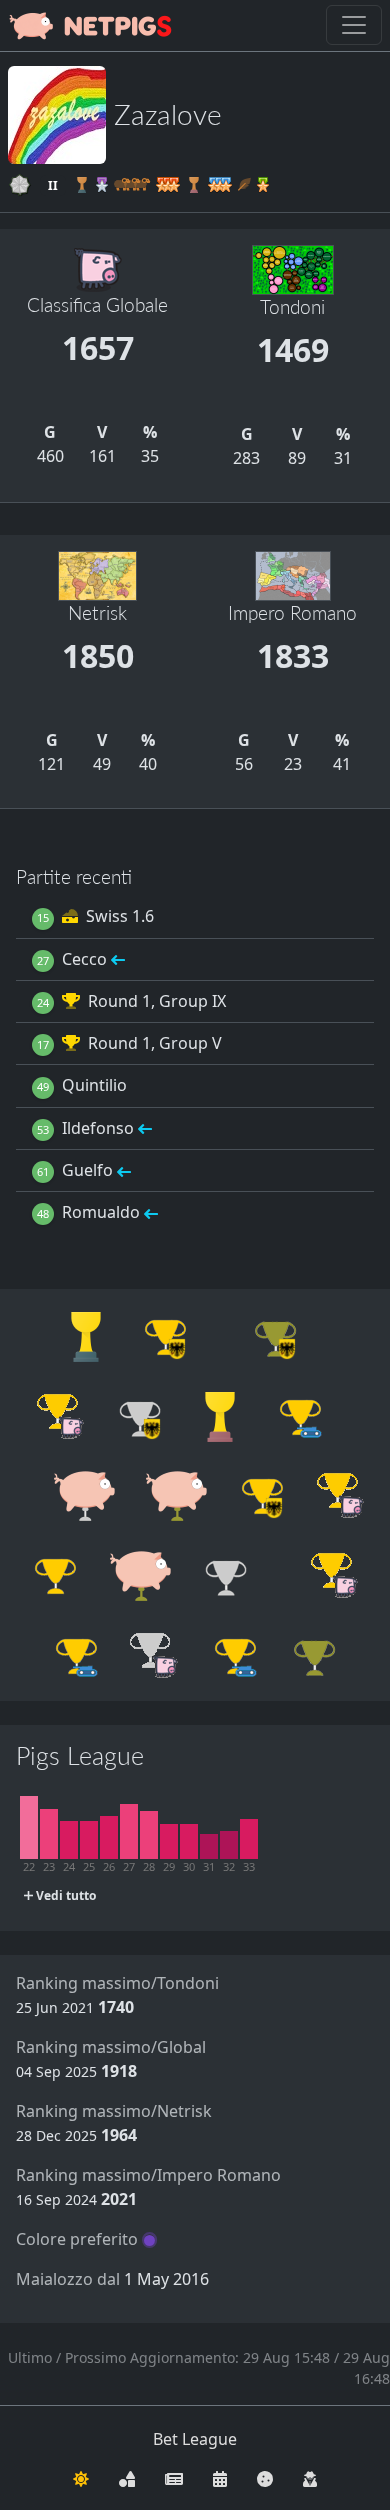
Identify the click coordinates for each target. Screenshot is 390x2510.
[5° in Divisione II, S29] (169, 1841)
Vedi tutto (64, 1895)
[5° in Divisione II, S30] (189, 1841)
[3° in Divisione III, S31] (209, 1846)
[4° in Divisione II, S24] (69, 1840)
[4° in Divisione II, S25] (89, 1840)
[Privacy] (310, 2477)
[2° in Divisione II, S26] (109, 1837)
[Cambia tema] (81, 2477)
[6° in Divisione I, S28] (149, 1835)
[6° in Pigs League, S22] (29, 1827)
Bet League (195, 2439)
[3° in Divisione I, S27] (129, 1831)
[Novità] (174, 2477)
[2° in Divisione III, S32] (229, 1845)
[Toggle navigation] (354, 25)
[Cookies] (265, 2477)
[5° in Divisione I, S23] (49, 1834)
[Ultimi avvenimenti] (220, 2477)
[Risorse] (127, 2477)
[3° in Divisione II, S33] (249, 1839)
